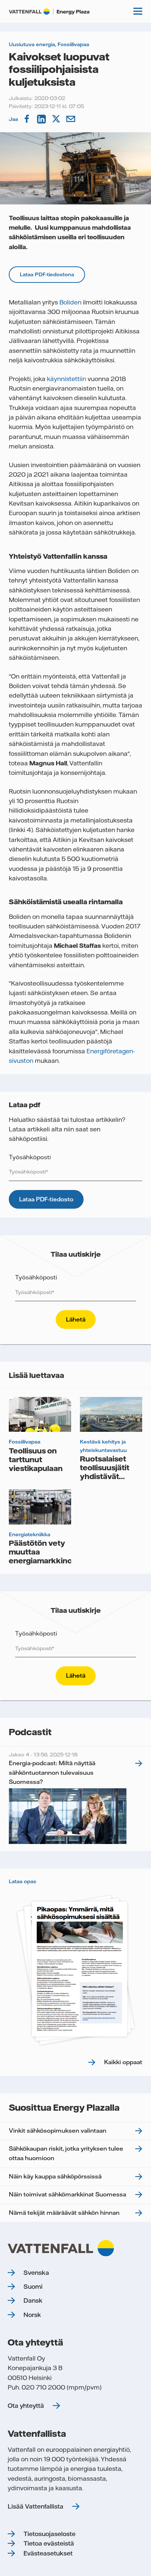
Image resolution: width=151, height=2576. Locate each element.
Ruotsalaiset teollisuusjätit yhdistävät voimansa (105, 1472)
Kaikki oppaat (123, 2062)
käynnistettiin (67, 379)
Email (71, 119)
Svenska (36, 2273)
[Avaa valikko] (138, 11)
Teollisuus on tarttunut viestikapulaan (36, 1459)
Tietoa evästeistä (49, 2543)
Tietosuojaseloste (49, 2534)
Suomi (33, 2287)
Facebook (27, 119)
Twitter (57, 119)
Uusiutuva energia (32, 44)
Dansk (33, 2300)
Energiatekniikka (30, 1534)
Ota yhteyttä (26, 2406)
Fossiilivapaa (73, 44)
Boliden (70, 302)
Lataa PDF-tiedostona (47, 274)
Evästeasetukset (48, 2553)
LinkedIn (42, 119)
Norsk (32, 2315)
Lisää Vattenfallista (36, 2506)
